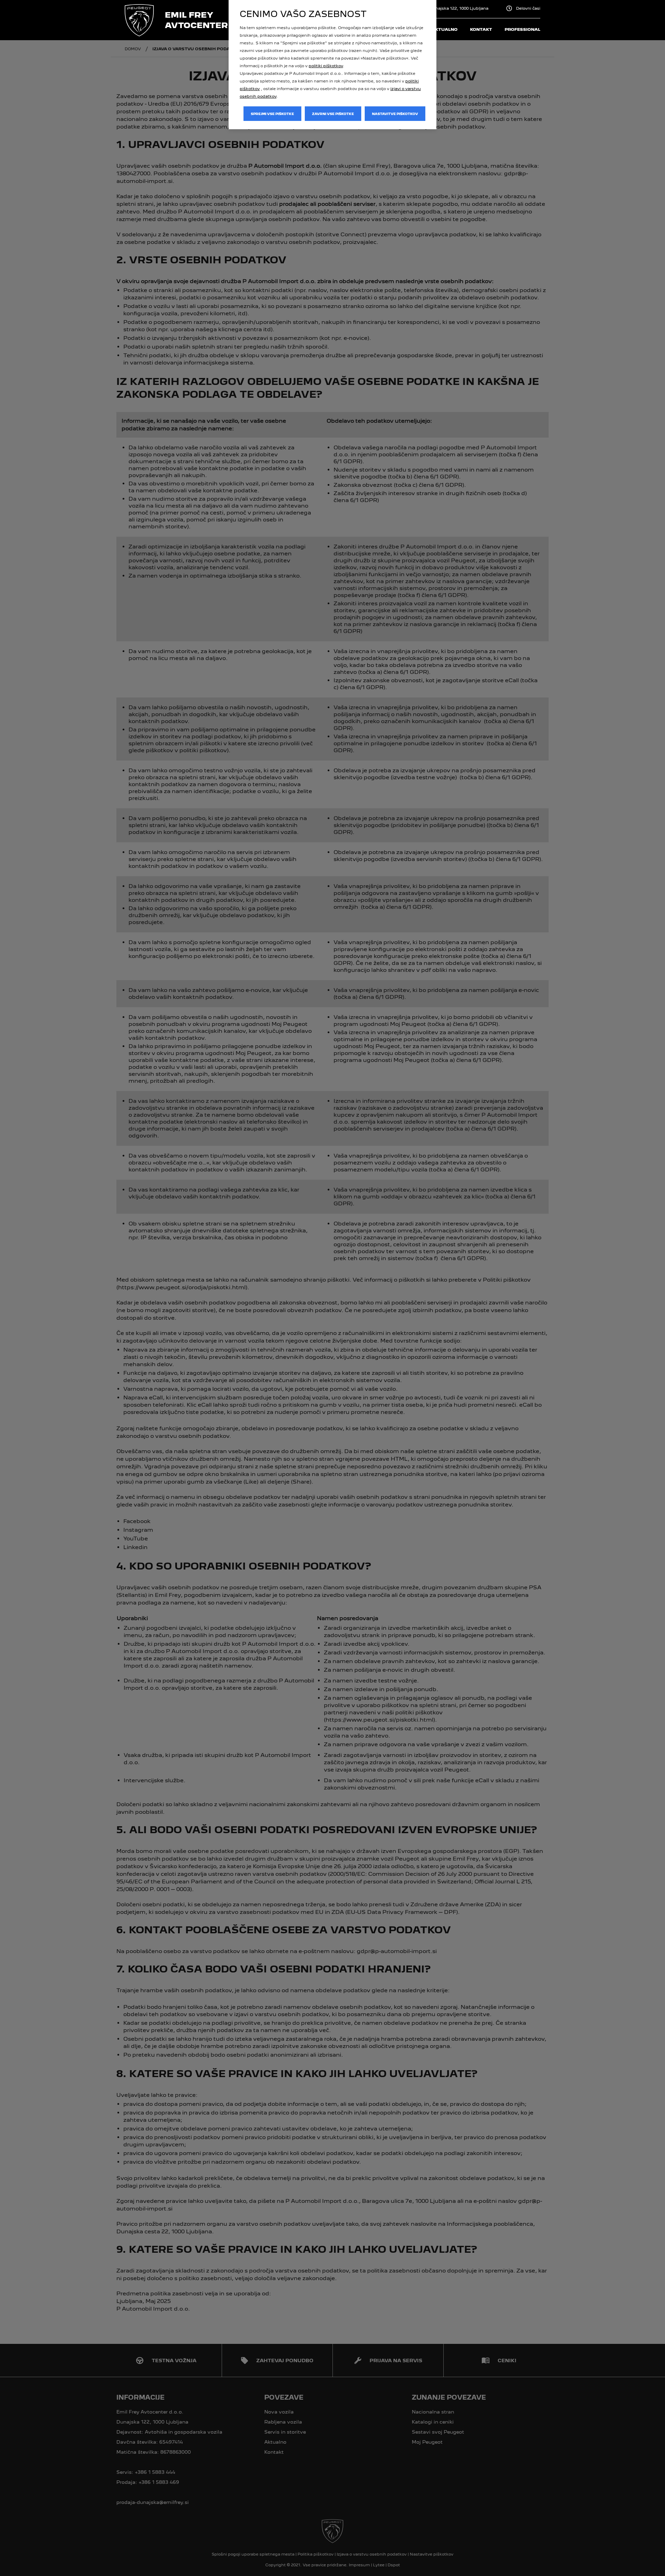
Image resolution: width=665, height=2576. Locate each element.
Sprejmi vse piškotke (272, 114)
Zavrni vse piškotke (333, 114)
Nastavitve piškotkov (395, 114)
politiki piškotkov (326, 66)
